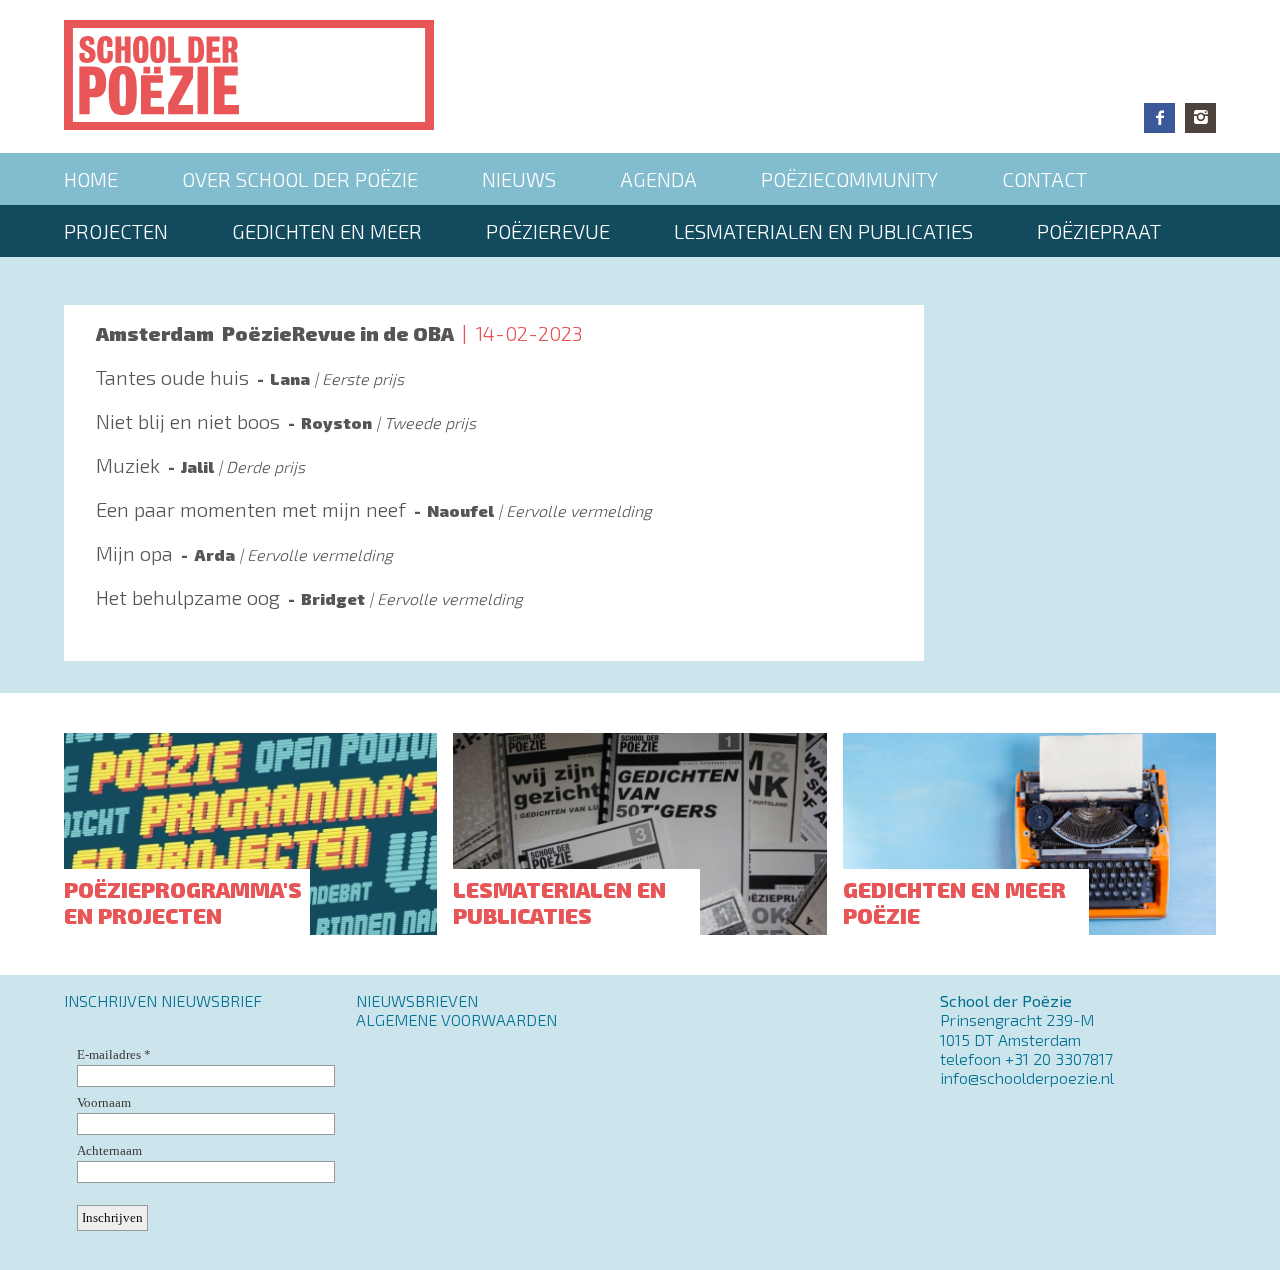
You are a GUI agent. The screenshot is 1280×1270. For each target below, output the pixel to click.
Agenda (658, 179)
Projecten (116, 231)
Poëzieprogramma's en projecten (183, 902)
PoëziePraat (1099, 231)
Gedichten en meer (327, 231)
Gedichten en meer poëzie (954, 902)
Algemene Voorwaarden (456, 1019)
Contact (1044, 179)
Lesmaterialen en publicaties (823, 231)
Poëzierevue (548, 231)
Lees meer (494, 387)
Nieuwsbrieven (417, 1000)
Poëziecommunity (849, 179)
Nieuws (519, 179)
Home (91, 179)
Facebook (1159, 118)
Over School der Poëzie (300, 179)
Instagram (1200, 118)
